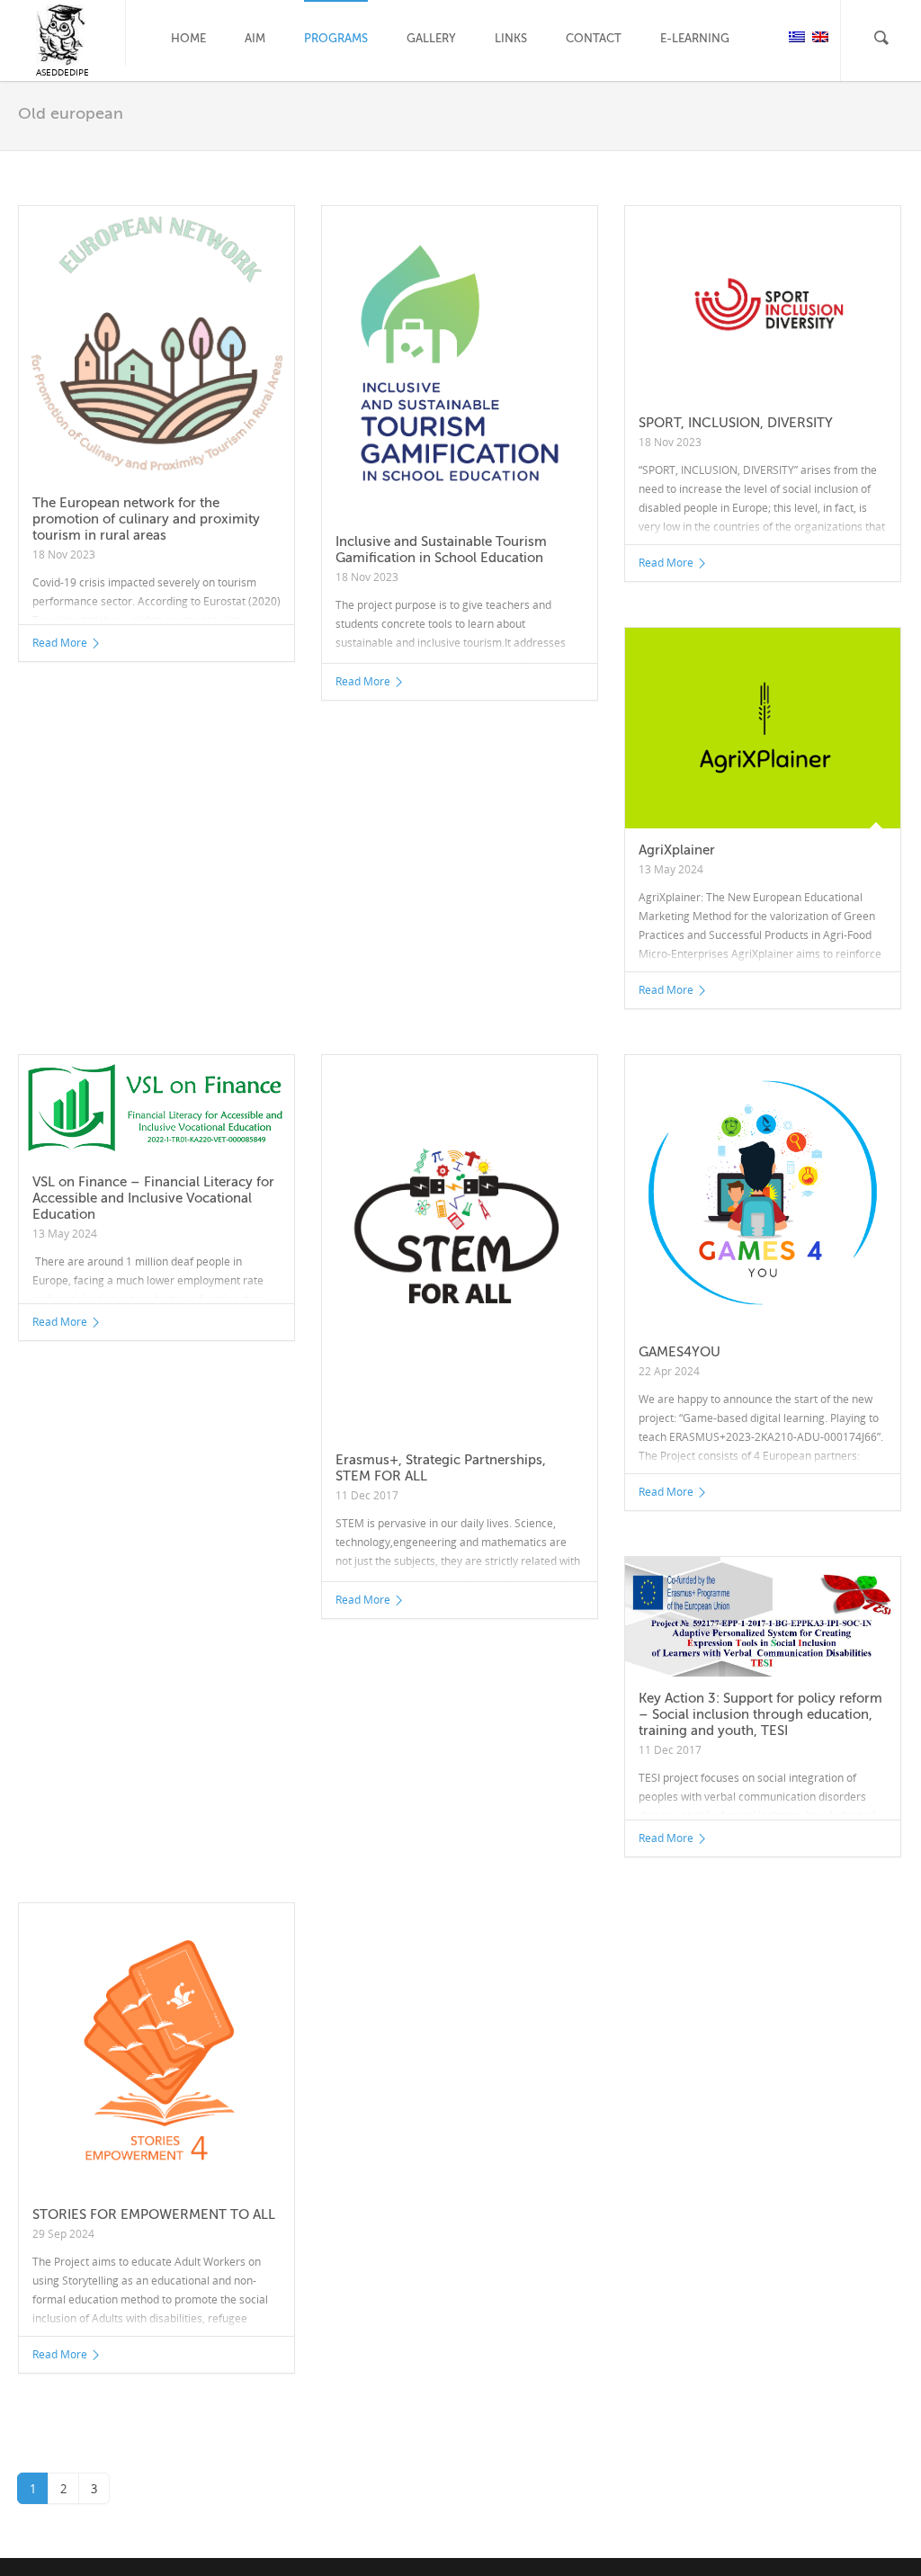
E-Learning (695, 38)
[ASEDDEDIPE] (63, 35)
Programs (336, 38)
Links (511, 38)
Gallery (431, 38)
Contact (594, 38)
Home (188, 38)
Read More (60, 643)
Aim (255, 38)
